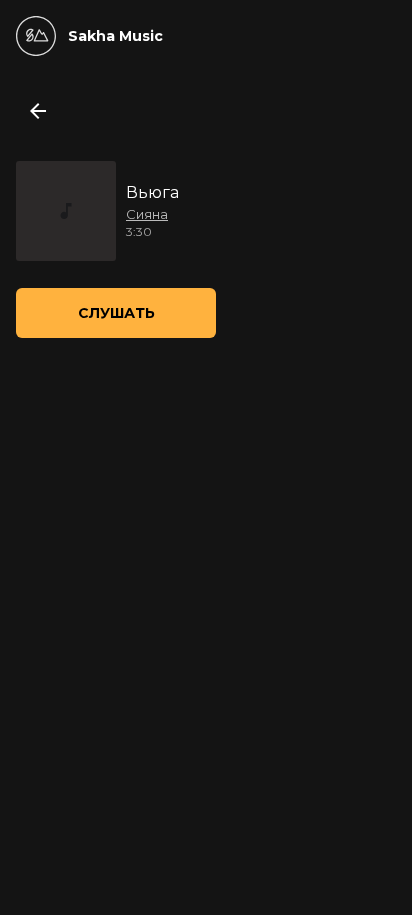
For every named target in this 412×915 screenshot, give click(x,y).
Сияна (147, 214)
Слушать (116, 313)
